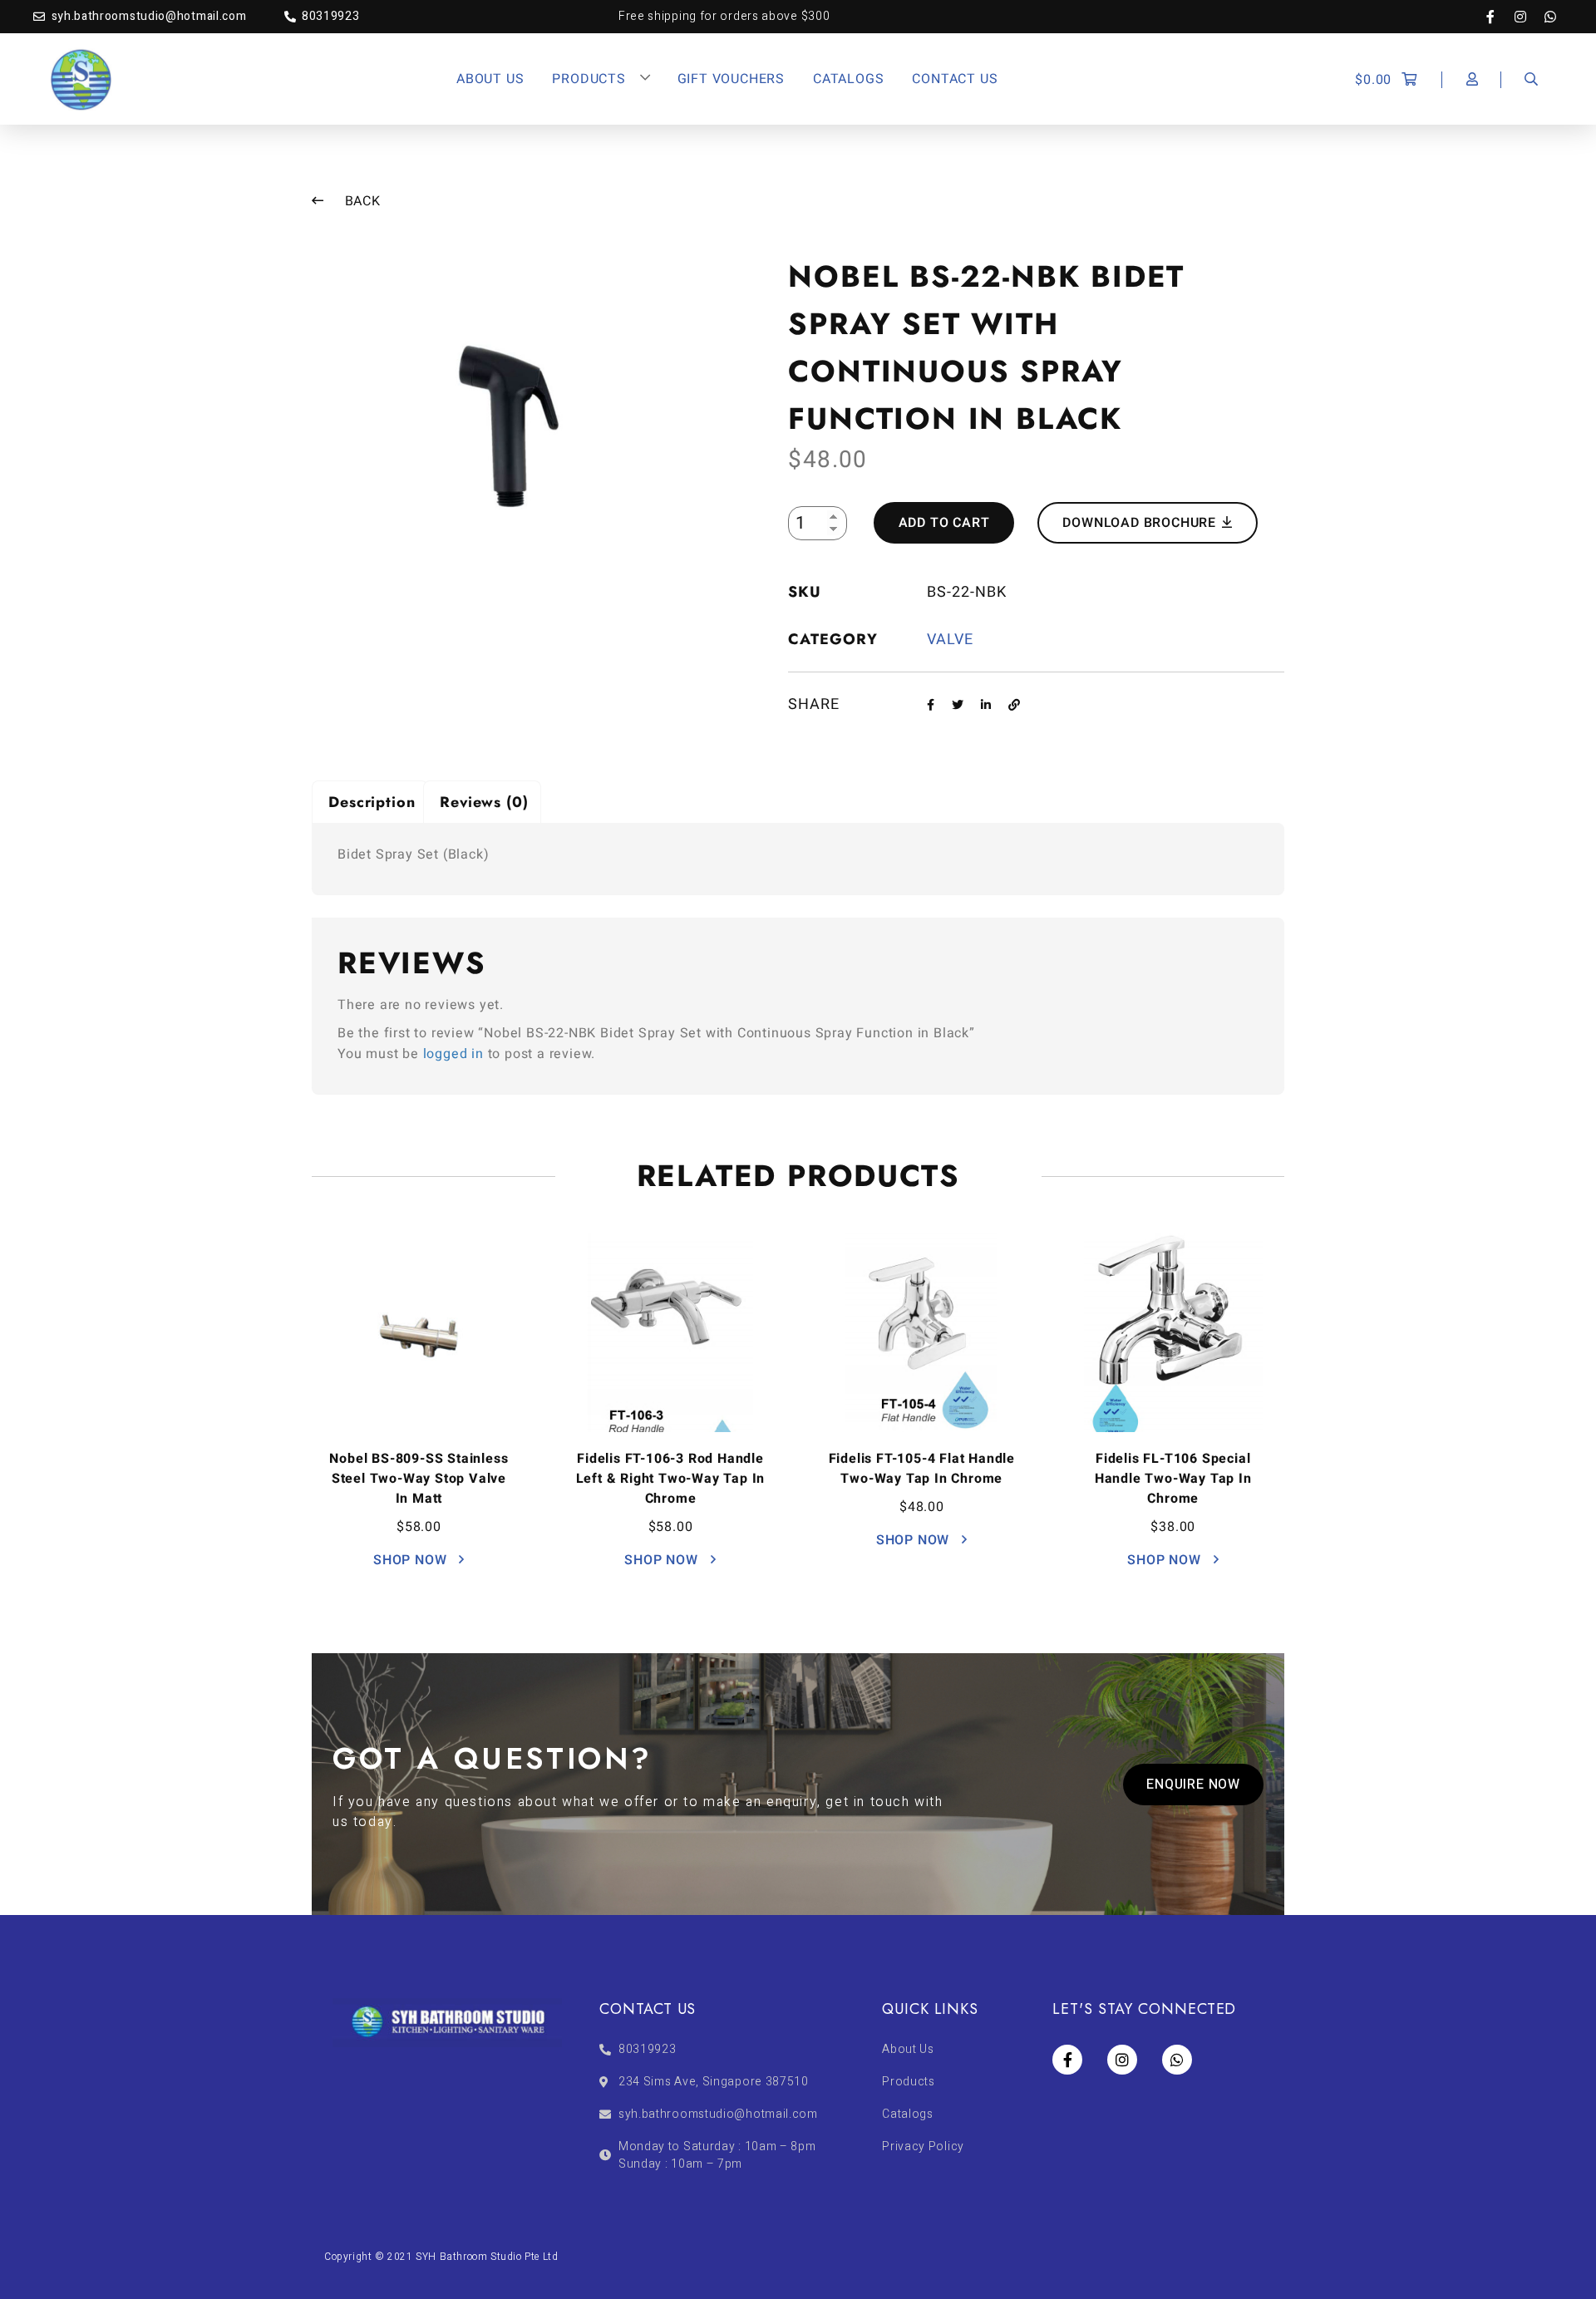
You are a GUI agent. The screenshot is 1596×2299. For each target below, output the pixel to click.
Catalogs (848, 79)
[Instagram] (1529, 17)
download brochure (1141, 523)
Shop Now (412, 1560)
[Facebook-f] (1499, 17)
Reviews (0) (484, 802)
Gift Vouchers (731, 79)
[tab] (370, 802)
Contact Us (955, 79)
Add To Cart (944, 523)
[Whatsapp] (1550, 17)
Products (589, 79)
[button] (1193, 1785)
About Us (490, 79)
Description (372, 802)
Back (361, 201)
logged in (453, 1054)
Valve (950, 640)
